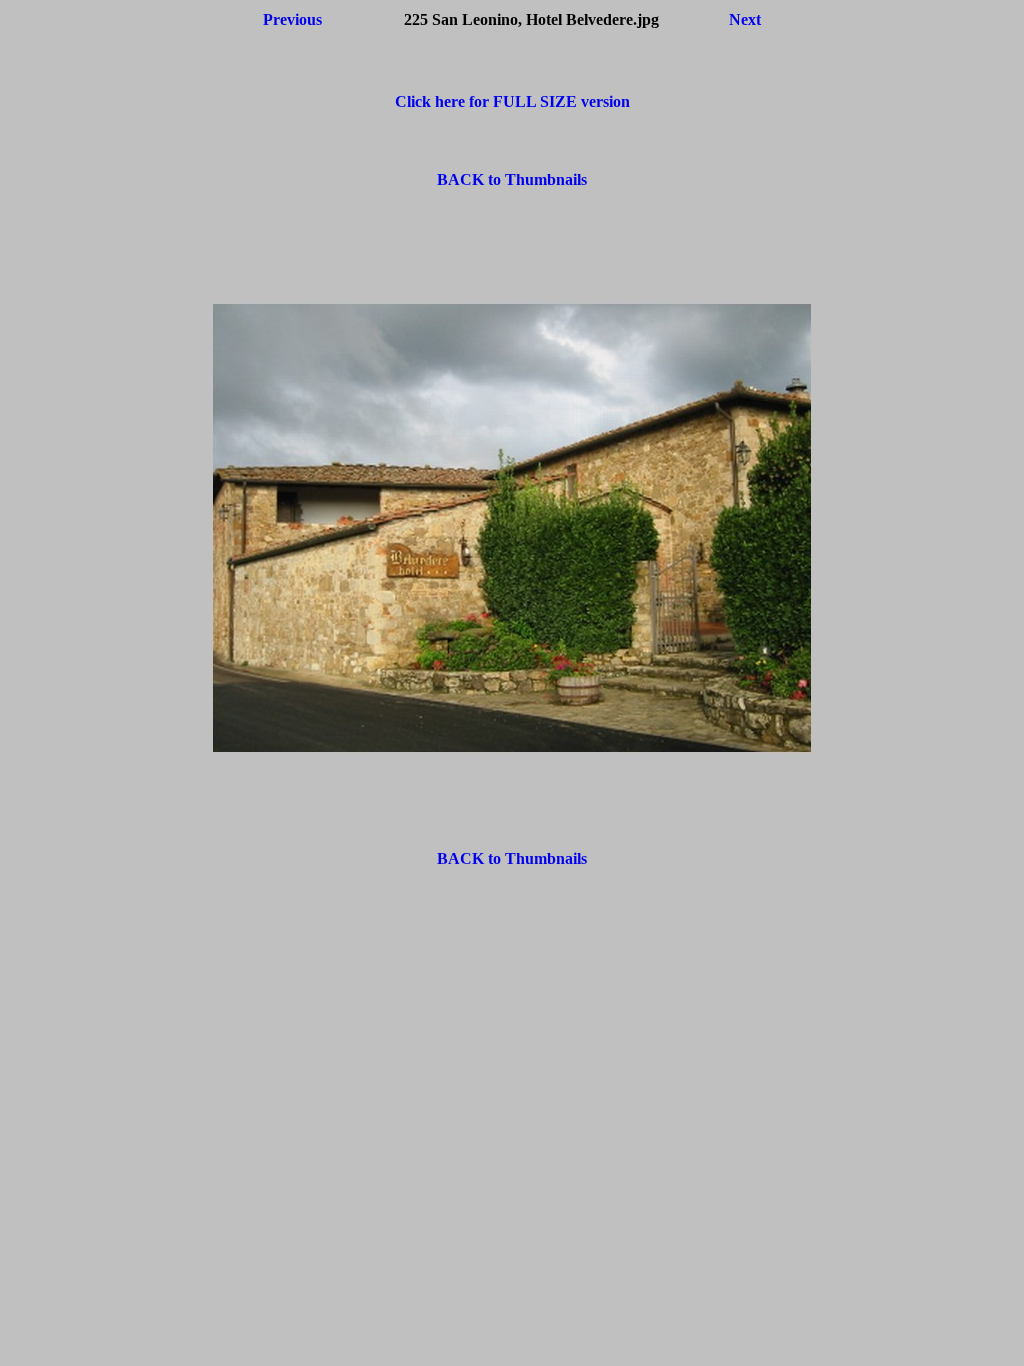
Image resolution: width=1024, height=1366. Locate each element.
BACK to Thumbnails (512, 179)
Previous (292, 19)
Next (745, 19)
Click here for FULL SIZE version (512, 101)
